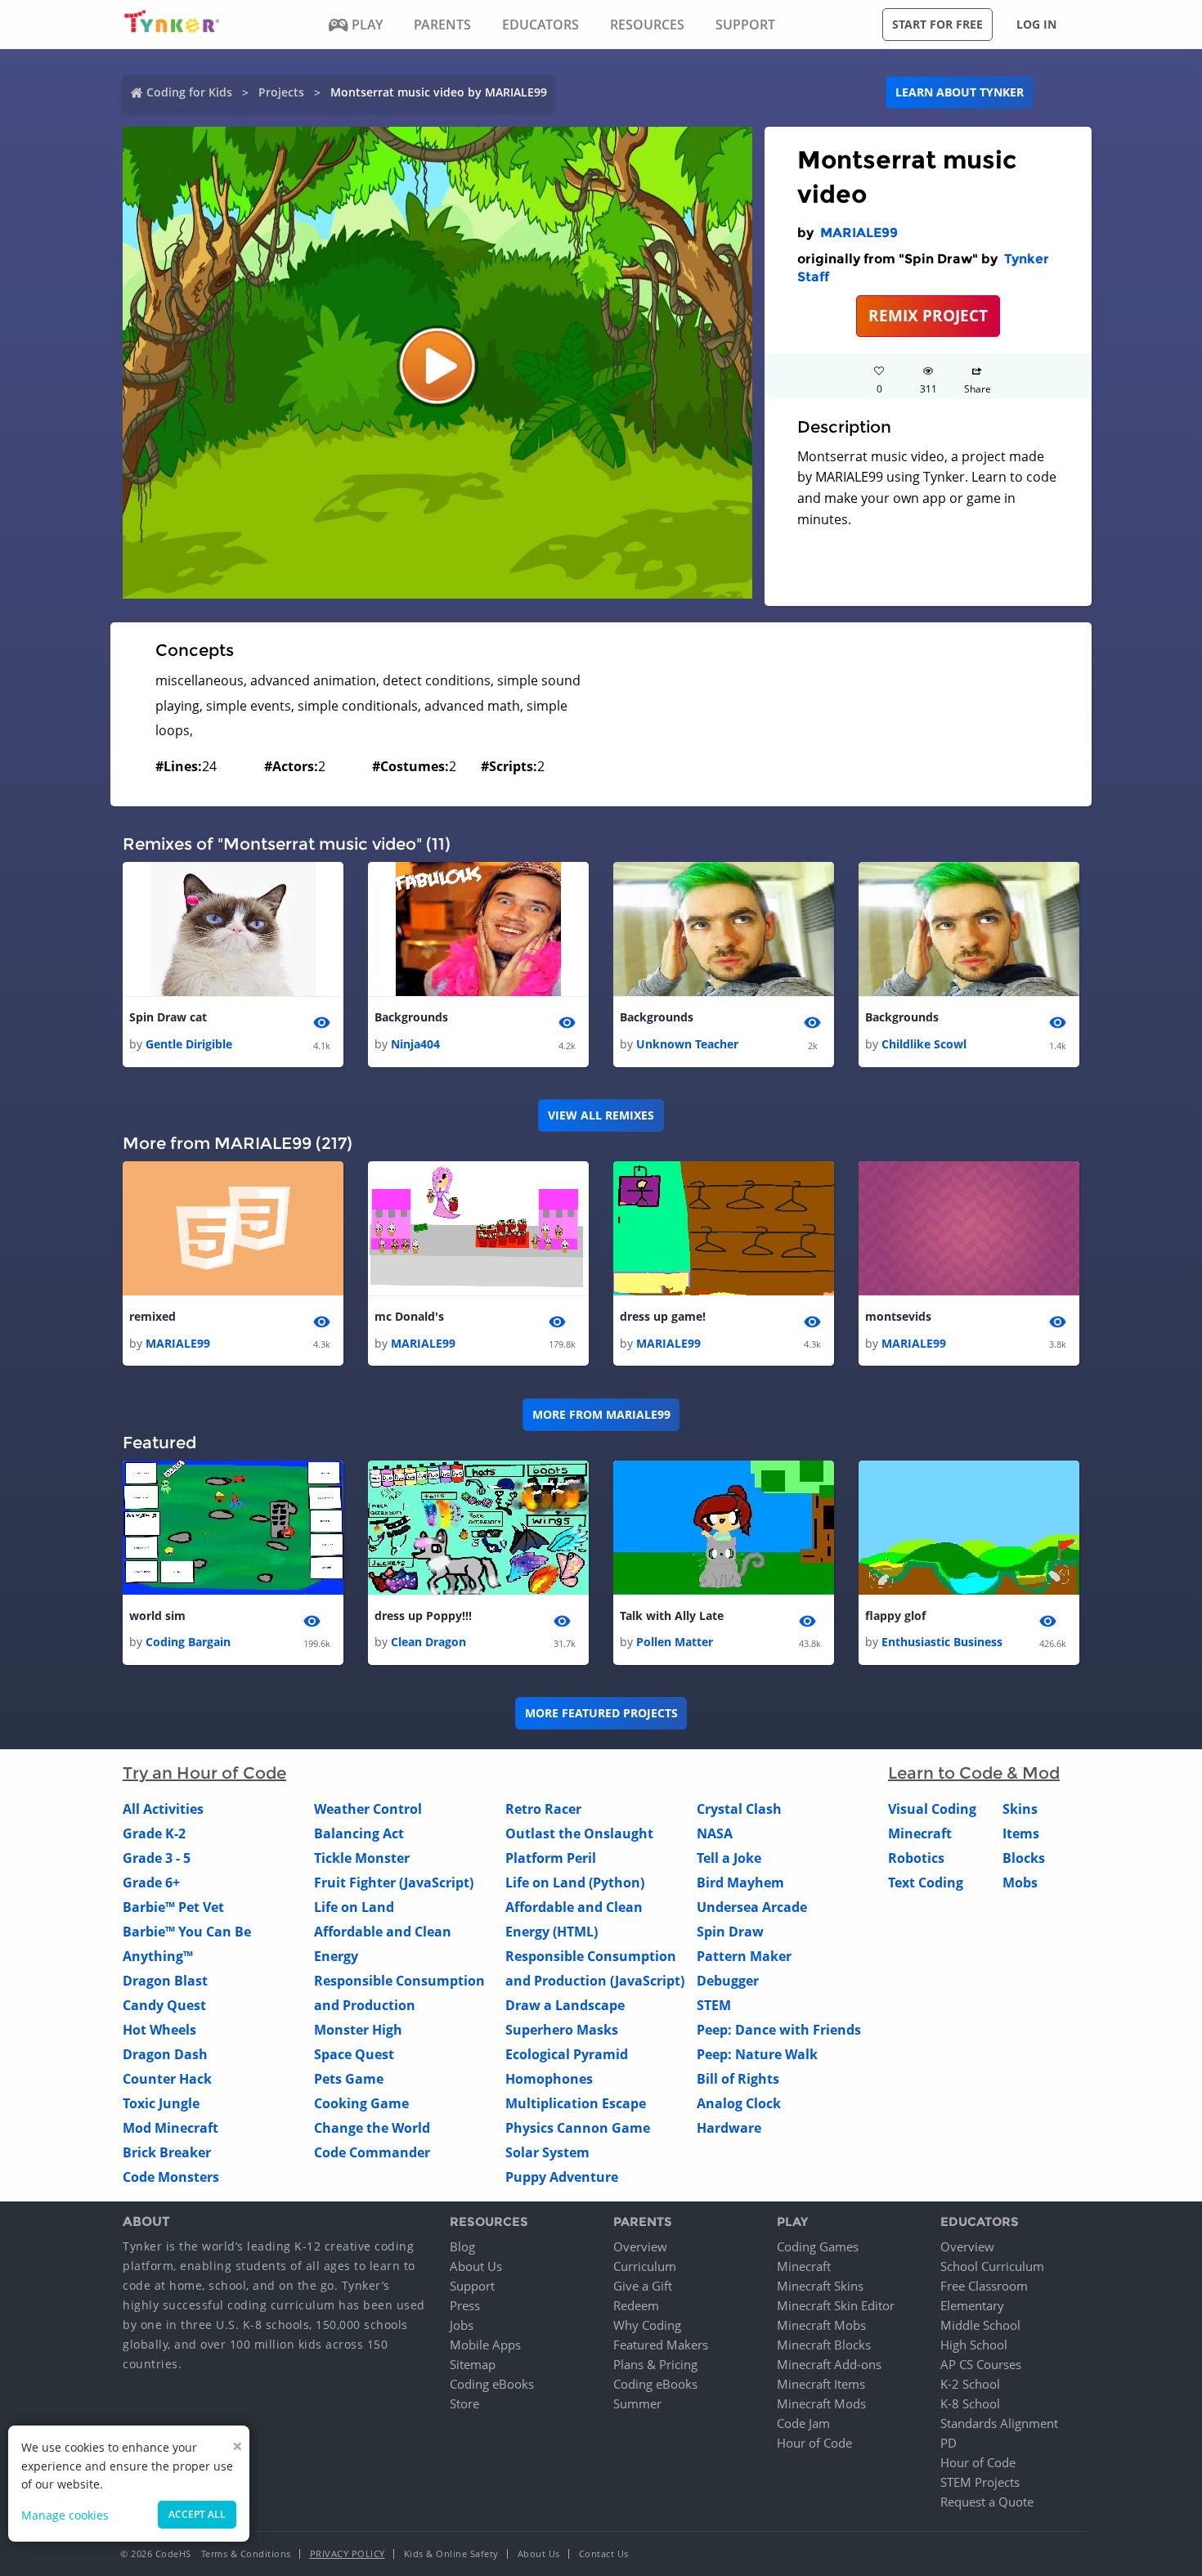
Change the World (372, 2128)
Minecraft (920, 1833)
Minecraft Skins (820, 2286)
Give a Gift (643, 2286)
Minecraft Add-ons (829, 2364)
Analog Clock (739, 2103)
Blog (462, 2246)
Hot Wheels (159, 2030)
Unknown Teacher (687, 1044)
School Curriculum (992, 2266)
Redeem (636, 2305)
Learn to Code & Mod (974, 1773)
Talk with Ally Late (672, 1616)
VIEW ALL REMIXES (601, 1115)
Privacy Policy (348, 2554)
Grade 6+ (151, 1883)
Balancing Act (359, 1833)
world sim (157, 1616)
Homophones (549, 2079)
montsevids (898, 1316)
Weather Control (368, 1809)
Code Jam (803, 2423)
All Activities (163, 1809)
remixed (152, 1316)
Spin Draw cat (168, 1017)
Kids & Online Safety (451, 2554)
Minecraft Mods (821, 2403)
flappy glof (895, 1616)
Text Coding (926, 1883)
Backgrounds (411, 1017)
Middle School (980, 2325)
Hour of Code (814, 2443)
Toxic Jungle (161, 2103)
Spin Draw (730, 1932)
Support (472, 2286)
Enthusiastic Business (942, 1642)
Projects (281, 92)
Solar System (547, 2152)
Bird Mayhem (740, 1883)
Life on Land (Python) (575, 1883)
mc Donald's (409, 1316)
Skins (1020, 1809)
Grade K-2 (154, 1833)
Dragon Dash (165, 2054)
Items (1021, 1833)
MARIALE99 (859, 233)
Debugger (728, 1981)
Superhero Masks (562, 2030)
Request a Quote (987, 2502)
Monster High (358, 2030)
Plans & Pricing (655, 2364)
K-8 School (970, 2403)
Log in (1036, 24)
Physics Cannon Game (578, 2128)
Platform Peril (551, 1858)
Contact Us (604, 2554)
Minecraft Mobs (821, 2325)
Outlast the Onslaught (579, 1833)
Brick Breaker (167, 2152)
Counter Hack (167, 2079)
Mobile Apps (485, 2345)
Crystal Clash (739, 1809)
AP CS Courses (981, 2364)
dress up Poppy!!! (423, 1616)
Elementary (972, 2305)
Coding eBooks (492, 2384)
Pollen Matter (675, 1642)
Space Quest (354, 2054)
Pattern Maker (744, 1956)
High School (974, 2345)
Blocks (1024, 1858)
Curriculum (645, 2266)
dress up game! (663, 1316)
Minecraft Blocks (824, 2345)
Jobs (462, 2325)
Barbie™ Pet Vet (173, 1907)
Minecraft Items (821, 2384)
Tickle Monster (362, 1858)
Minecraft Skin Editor (836, 2305)
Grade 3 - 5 (157, 1858)
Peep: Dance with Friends (779, 2030)
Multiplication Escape (576, 2103)
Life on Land (354, 1907)
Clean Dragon (428, 1642)
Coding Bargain (188, 1642)
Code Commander (372, 2152)
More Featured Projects (601, 1713)
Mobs (1020, 1883)
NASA (715, 1833)
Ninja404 (415, 1044)
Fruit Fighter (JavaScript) (394, 1883)
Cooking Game (361, 2103)
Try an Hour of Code (204, 1773)
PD (949, 2443)
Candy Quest (164, 2005)
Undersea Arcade (752, 1907)
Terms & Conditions (246, 2554)
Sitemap (473, 2364)
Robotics (916, 1858)
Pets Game (349, 2079)
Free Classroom (984, 2286)
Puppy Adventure (562, 2177)
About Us (476, 2266)
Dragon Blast (165, 1981)
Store (464, 2403)
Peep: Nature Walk (757, 2054)
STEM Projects (980, 2482)
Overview (640, 2246)
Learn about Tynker (960, 92)
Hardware (729, 2128)
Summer (637, 2403)
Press (465, 2305)
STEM (714, 2005)
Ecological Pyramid (567, 2054)
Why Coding (647, 2325)
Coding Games (818, 2246)
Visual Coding (932, 1809)
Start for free (937, 24)
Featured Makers (661, 2345)
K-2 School (970, 2384)
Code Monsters (171, 2177)
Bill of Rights (738, 2079)
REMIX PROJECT (928, 315)
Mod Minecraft (170, 2128)
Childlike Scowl (924, 1044)
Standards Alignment (999, 2423)
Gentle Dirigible (189, 1044)
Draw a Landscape (565, 2005)
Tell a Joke (729, 1858)
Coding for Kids (189, 92)
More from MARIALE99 (601, 1414)
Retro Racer (543, 1809)
